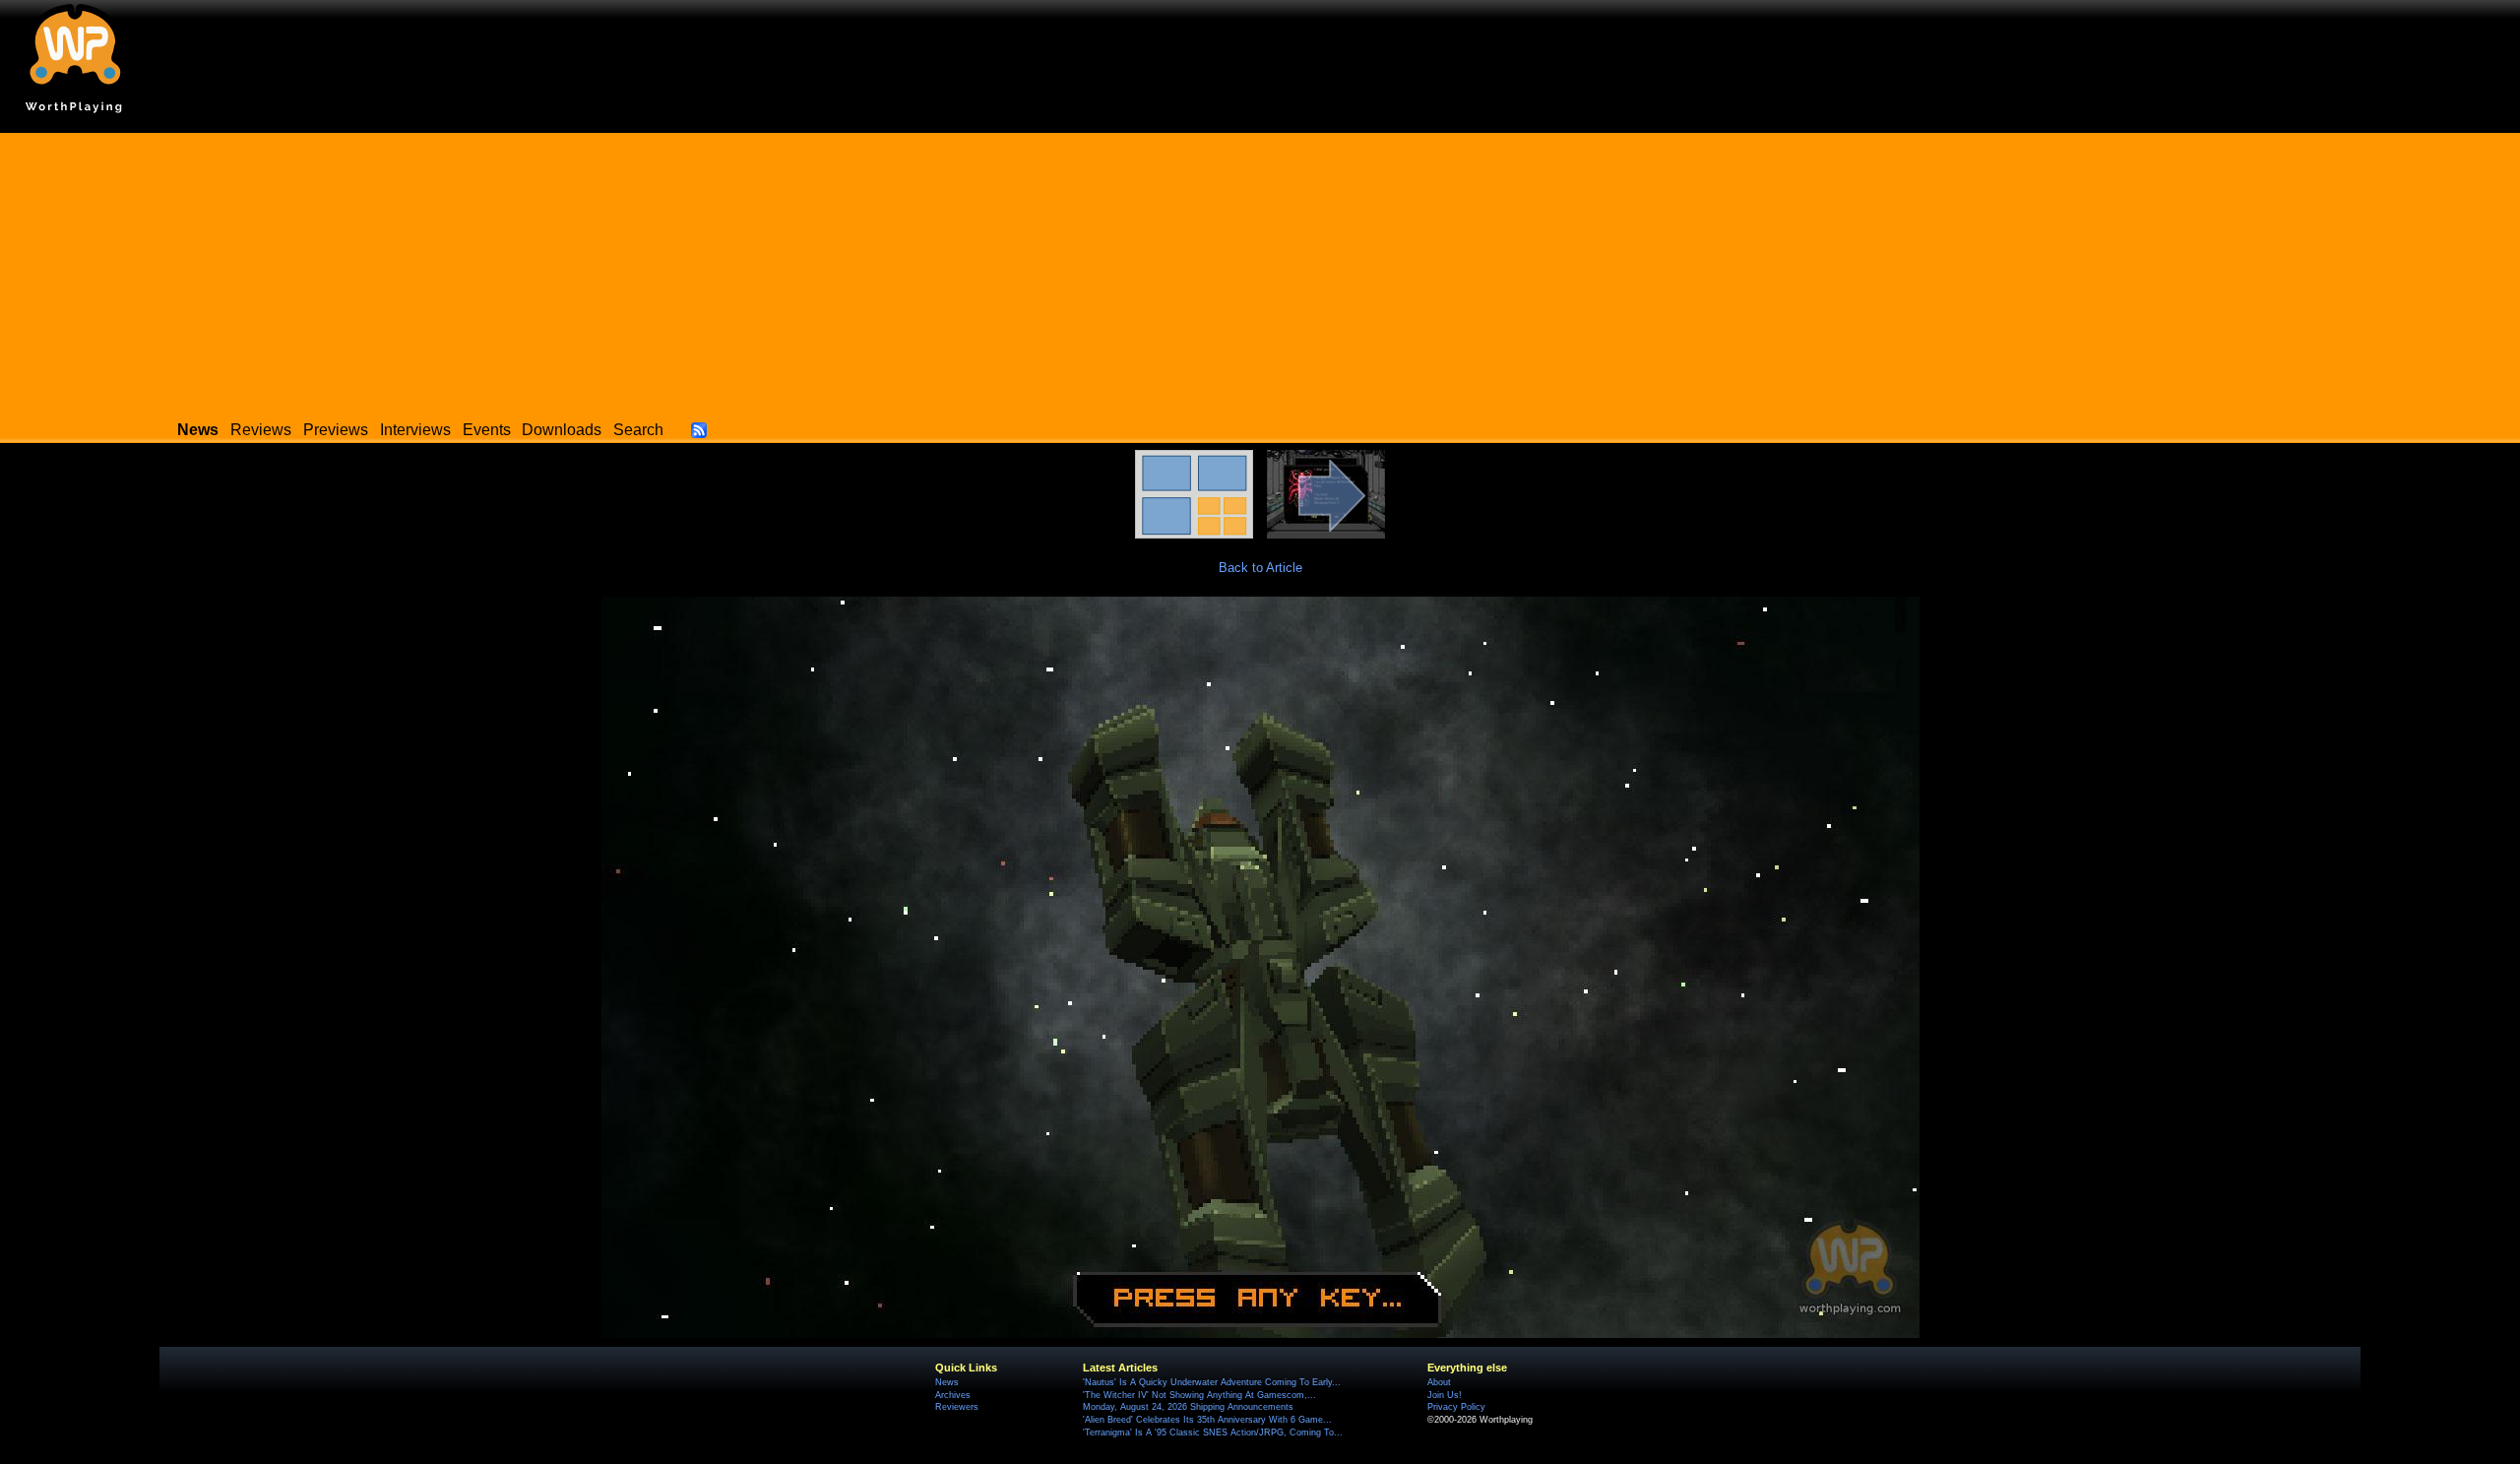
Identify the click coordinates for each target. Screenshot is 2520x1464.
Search (638, 430)
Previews (336, 430)
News (947, 1382)
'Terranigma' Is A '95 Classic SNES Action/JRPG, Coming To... (1213, 1432)
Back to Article (1260, 568)
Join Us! (1445, 1395)
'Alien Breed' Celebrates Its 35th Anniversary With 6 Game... (1207, 1420)
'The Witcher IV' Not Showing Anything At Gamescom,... (1199, 1395)
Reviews (261, 430)
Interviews (415, 430)
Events (487, 430)
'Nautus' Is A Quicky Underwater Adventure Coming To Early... (1212, 1382)
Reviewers (957, 1407)
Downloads (562, 430)
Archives (953, 1395)
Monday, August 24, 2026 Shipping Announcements (1188, 1407)
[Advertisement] (1260, 271)
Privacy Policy (1456, 1407)
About (1439, 1382)
